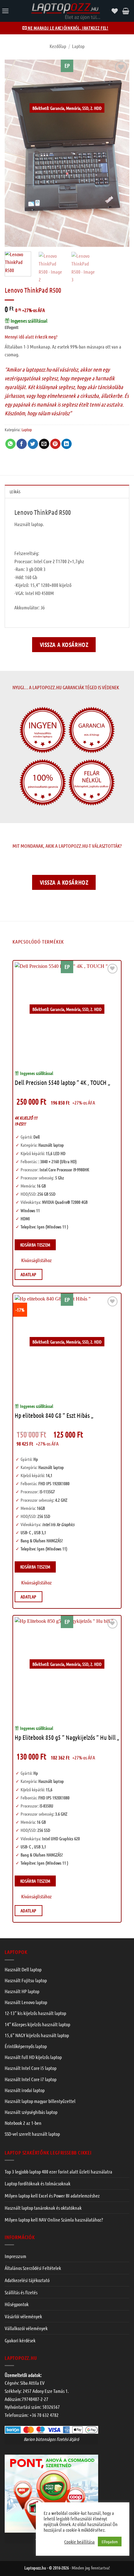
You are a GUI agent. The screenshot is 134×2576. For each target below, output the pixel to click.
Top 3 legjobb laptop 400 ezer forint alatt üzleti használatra (58, 2171)
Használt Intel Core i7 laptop (31, 2079)
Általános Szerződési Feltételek (33, 2268)
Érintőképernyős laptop (26, 2046)
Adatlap (29, 1274)
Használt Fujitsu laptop (26, 1980)
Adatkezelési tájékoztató (27, 2280)
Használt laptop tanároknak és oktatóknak (43, 2208)
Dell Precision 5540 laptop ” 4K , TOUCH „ (62, 1082)
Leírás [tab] (15, 492)
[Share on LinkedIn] (67, 444)
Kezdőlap (58, 46)
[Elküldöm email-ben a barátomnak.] (44, 444)
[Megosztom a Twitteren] (33, 444)
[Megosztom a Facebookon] (22, 444)
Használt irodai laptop (25, 2090)
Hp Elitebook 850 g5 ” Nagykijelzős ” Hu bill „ (67, 1737)
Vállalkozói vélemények (26, 2328)
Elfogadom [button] (110, 2542)
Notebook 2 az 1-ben (23, 2123)
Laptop (78, 46)
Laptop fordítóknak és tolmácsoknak (38, 2183)
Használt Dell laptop (23, 1969)
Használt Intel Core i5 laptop (31, 2068)
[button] (5, 11)
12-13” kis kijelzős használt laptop (35, 2013)
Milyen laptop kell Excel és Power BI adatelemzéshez (52, 2195)
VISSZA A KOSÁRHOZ (64, 644)
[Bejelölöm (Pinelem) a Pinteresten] (55, 444)
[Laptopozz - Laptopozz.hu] (65, 11)
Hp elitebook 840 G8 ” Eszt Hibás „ (54, 1415)
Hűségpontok (17, 2304)
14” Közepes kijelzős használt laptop (37, 2024)
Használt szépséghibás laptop (31, 2112)
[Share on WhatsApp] (10, 444)
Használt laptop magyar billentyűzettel (40, 2101)
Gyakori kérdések (20, 2340)
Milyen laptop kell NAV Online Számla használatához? (54, 2220)
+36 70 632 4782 (44, 2415)
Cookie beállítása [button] (79, 2542)
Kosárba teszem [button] (35, 1245)
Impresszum (15, 2256)
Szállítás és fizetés (21, 2292)
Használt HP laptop (22, 1991)
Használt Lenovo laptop (26, 2002)
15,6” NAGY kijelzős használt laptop (37, 2035)
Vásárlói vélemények (23, 2316)
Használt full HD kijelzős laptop (33, 2057)
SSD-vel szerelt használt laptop (32, 2134)
